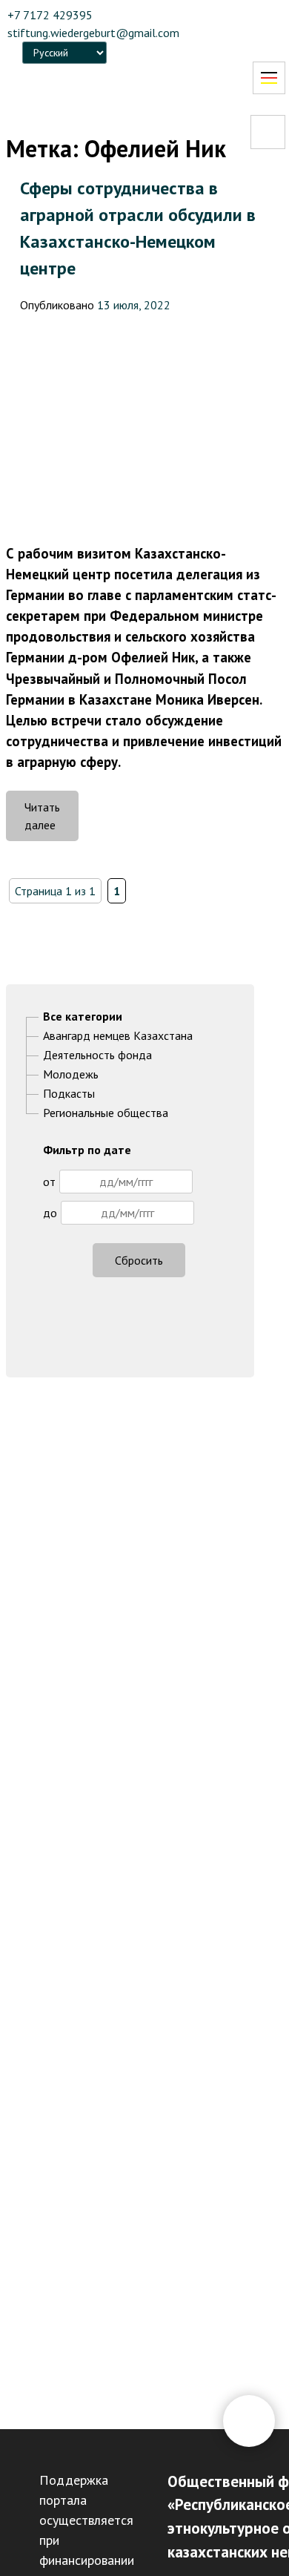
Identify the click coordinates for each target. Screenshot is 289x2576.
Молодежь (71, 1074)
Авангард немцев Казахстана (118, 1035)
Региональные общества (106, 1113)
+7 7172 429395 (50, 15)
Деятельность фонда (97, 1055)
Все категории (83, 1016)
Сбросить (139, 1260)
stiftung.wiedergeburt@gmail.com (93, 33)
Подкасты (69, 1093)
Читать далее (52, 820)
